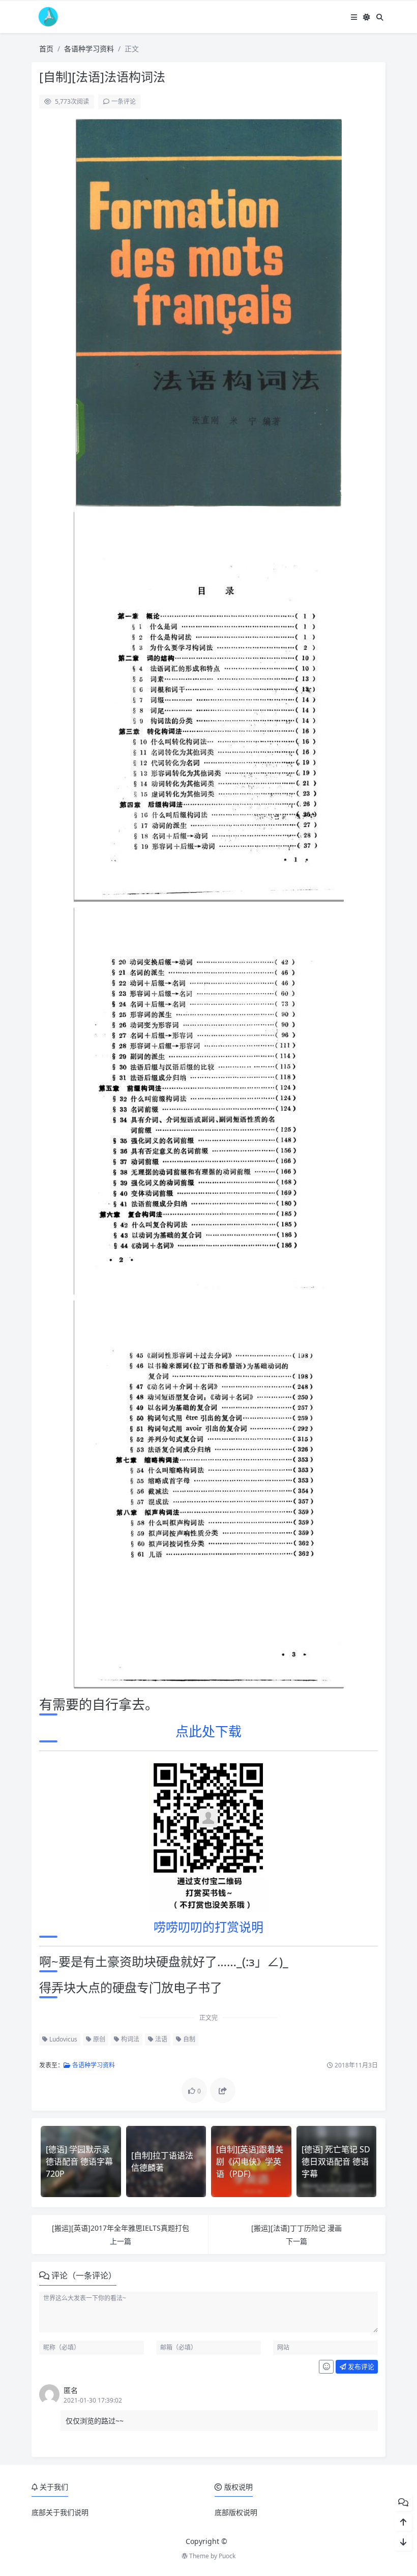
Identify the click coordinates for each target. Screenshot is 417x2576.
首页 (46, 49)
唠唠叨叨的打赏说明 (208, 1927)
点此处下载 (208, 1731)
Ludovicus (63, 2039)
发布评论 (360, 2366)
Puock (227, 2556)
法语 (160, 2039)
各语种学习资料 (89, 49)
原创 (98, 2039)
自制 (188, 2039)
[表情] (326, 2367)
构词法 (129, 2039)
